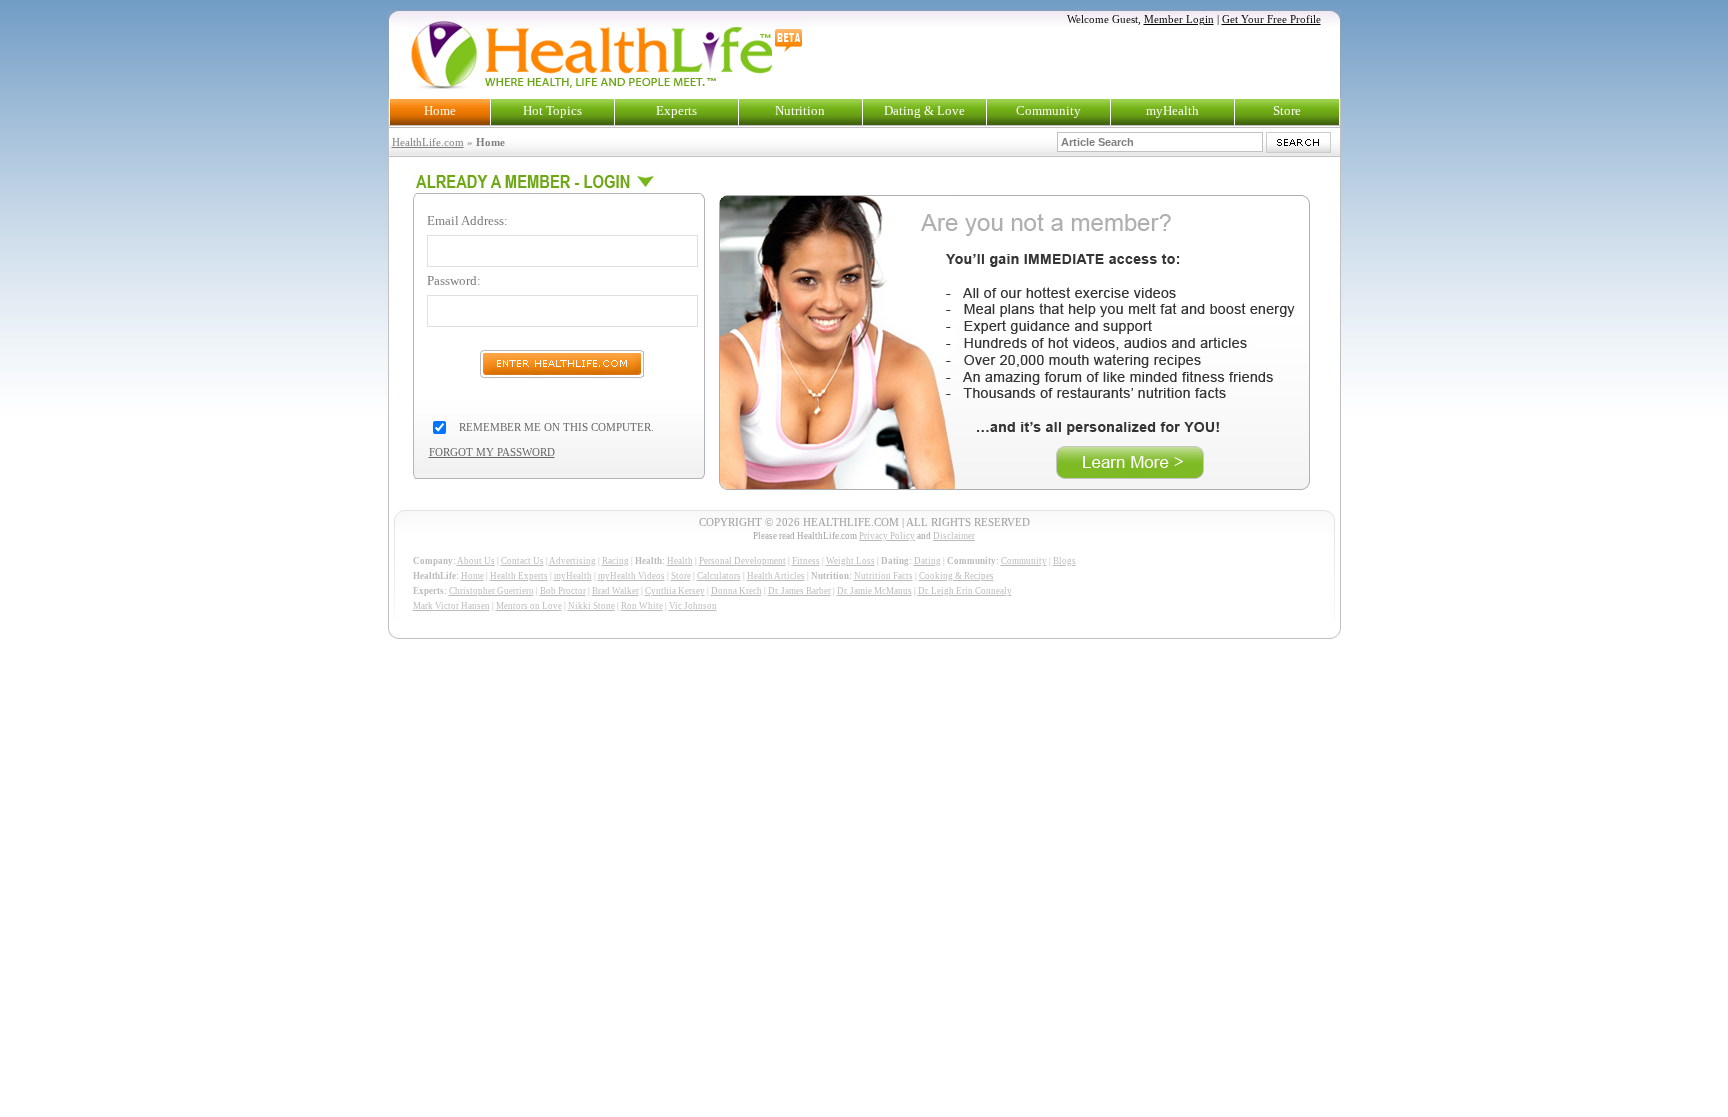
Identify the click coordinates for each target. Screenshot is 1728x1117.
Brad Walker (615, 591)
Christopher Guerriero (491, 591)
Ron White (642, 606)
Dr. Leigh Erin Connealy (965, 591)
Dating (927, 561)
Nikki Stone (591, 606)
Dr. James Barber (799, 591)
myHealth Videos (631, 576)
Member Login (1179, 19)
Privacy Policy (887, 536)
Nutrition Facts (883, 576)
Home (440, 110)
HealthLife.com (428, 142)
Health (680, 561)
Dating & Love (924, 110)
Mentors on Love (529, 606)
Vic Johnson (693, 606)
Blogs (1064, 561)
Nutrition (800, 110)
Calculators (719, 576)
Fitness (806, 561)
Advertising (572, 561)
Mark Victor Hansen (451, 606)
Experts (676, 110)
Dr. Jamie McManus (874, 591)
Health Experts (519, 576)
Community (1048, 110)
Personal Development (742, 561)
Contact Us (522, 561)
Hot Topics (552, 110)
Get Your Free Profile (1271, 19)
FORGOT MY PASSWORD (492, 452)
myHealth (1172, 110)
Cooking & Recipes (956, 576)
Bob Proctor (563, 591)
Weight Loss (850, 561)
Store (1287, 110)
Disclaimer (954, 536)
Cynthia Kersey (675, 591)
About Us (476, 561)
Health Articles (776, 576)
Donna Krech (736, 591)
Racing (615, 561)
